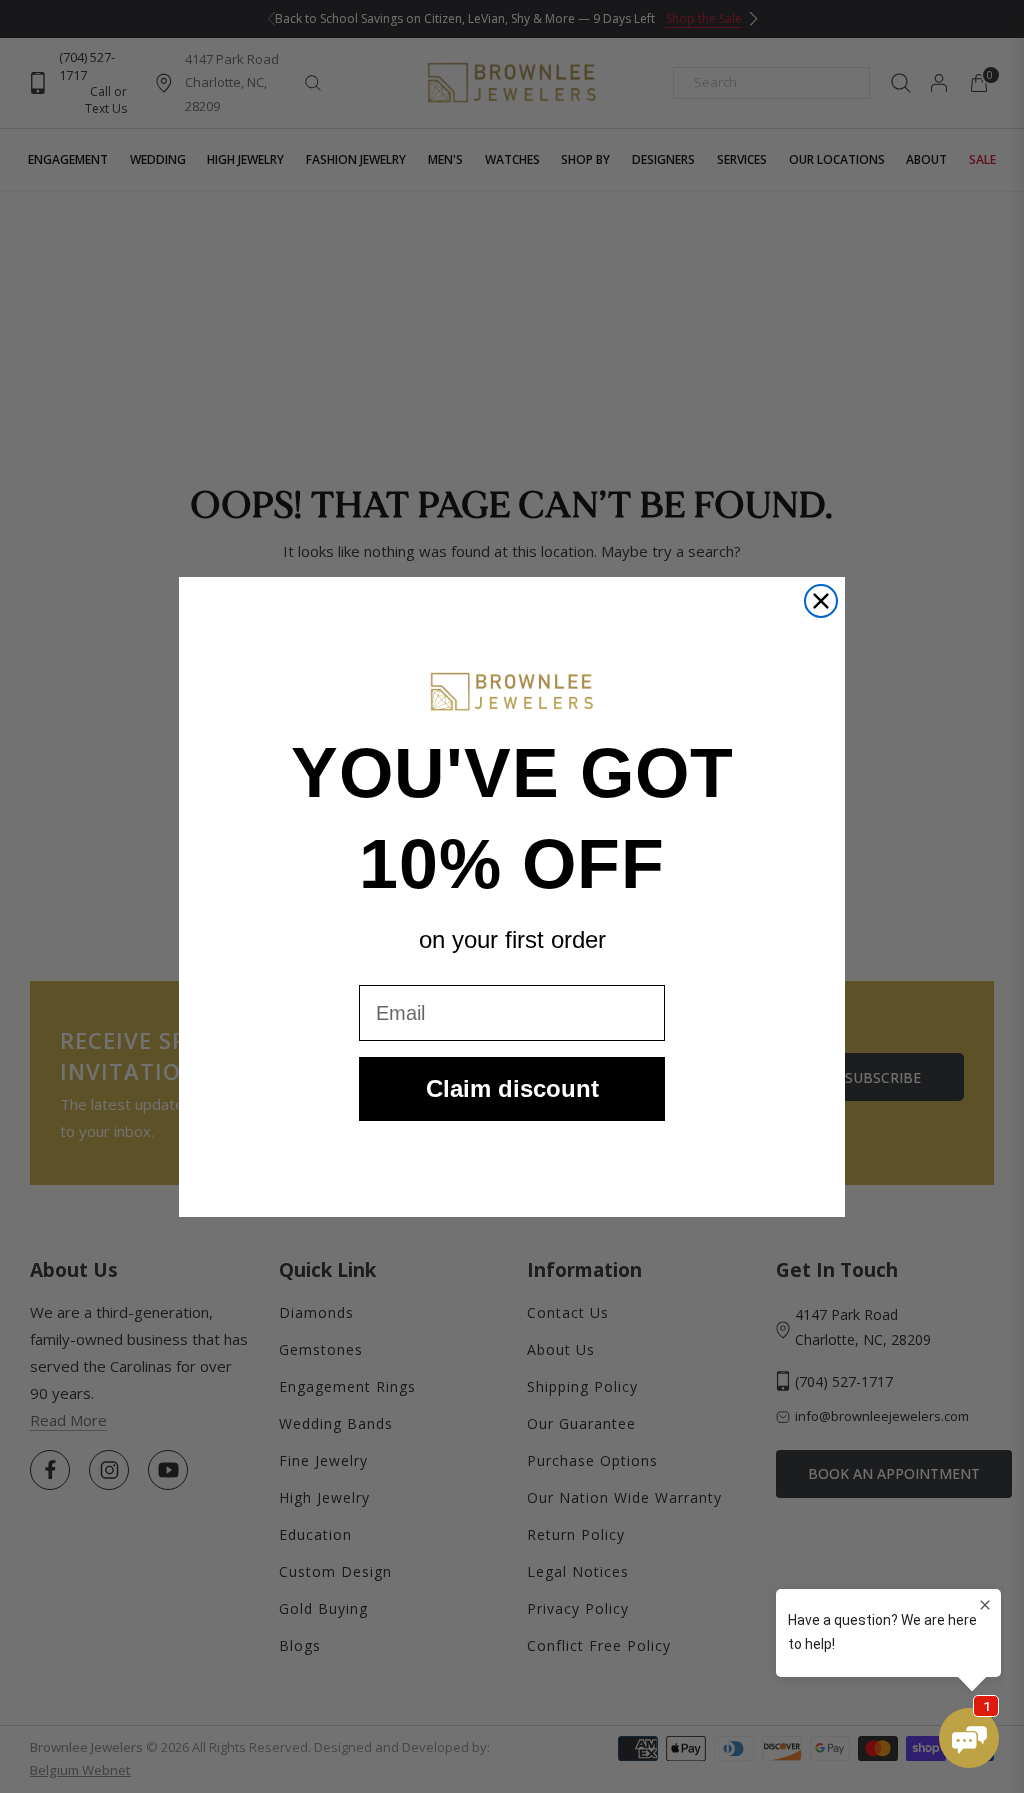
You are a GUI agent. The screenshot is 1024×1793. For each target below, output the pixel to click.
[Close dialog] (821, 601)
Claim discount (512, 1088)
